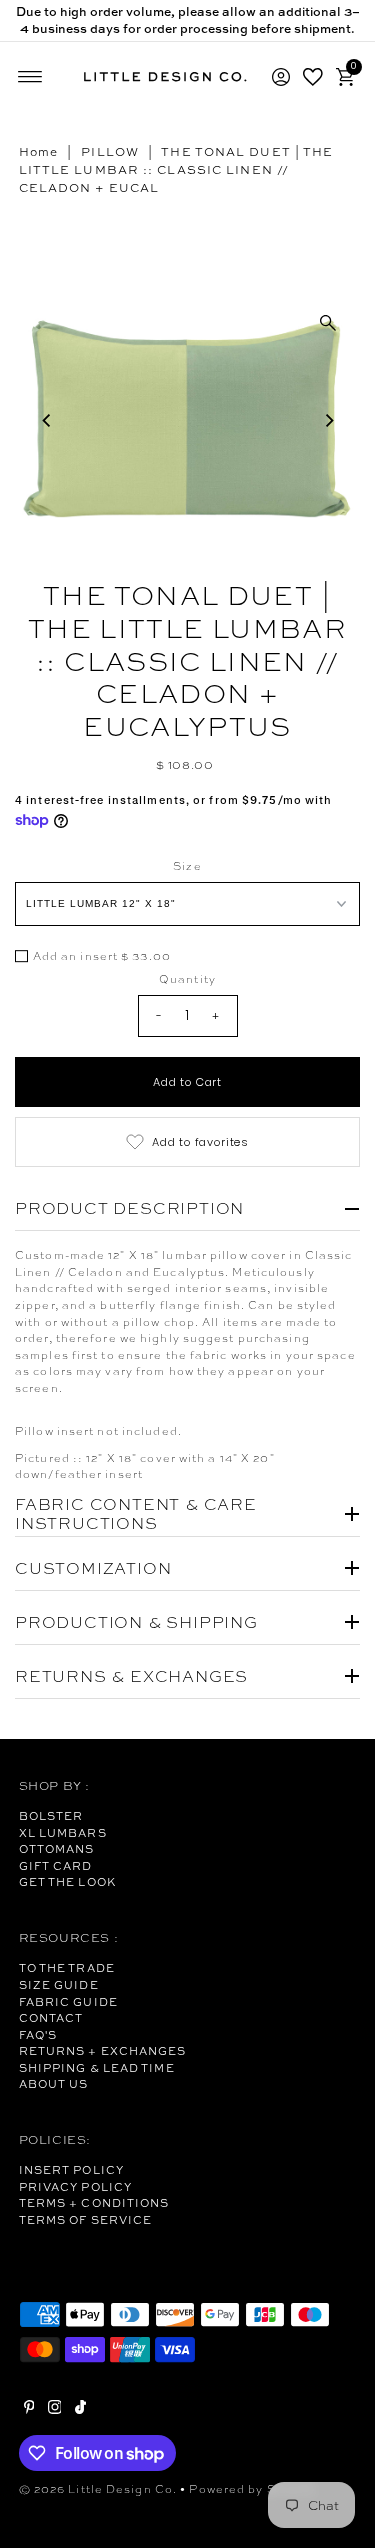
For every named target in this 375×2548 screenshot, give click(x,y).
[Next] (328, 420)
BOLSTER (51, 1816)
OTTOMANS (57, 1849)
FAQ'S (38, 2035)
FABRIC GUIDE (68, 2002)
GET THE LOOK (67, 1882)
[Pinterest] (29, 2410)
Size (187, 866)
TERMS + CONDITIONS (94, 2203)
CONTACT (51, 2018)
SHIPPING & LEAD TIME (97, 2068)
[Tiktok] (80, 2410)
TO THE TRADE (67, 1968)
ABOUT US (54, 2084)
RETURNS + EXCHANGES (103, 2051)
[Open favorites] (313, 77)
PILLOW (110, 152)
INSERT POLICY (71, 2170)
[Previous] (47, 420)
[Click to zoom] (328, 323)
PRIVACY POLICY (75, 2187)
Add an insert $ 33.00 (102, 957)
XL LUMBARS (63, 1833)
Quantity (187, 979)
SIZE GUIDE (59, 1985)
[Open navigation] (30, 77)
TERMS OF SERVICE (86, 2220)
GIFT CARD (56, 1866)
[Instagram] (55, 2410)
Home (38, 152)
